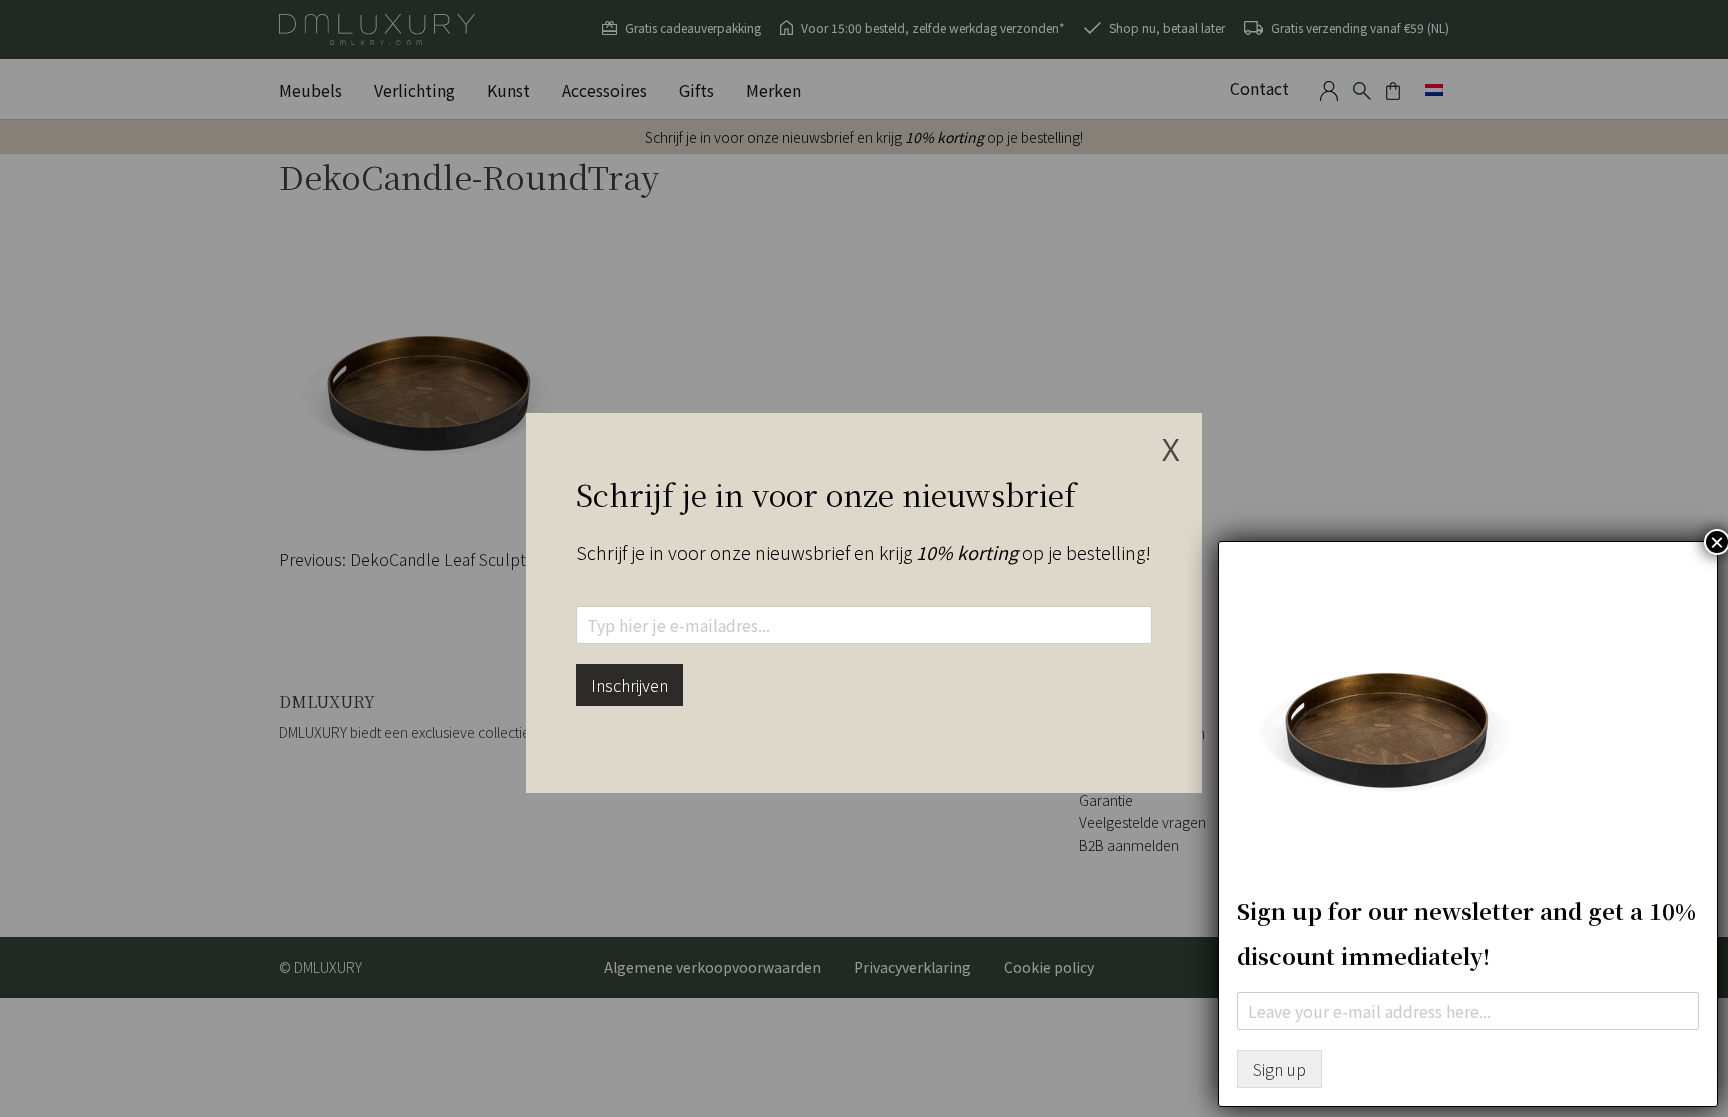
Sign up (1279, 1069)
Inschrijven (629, 685)
